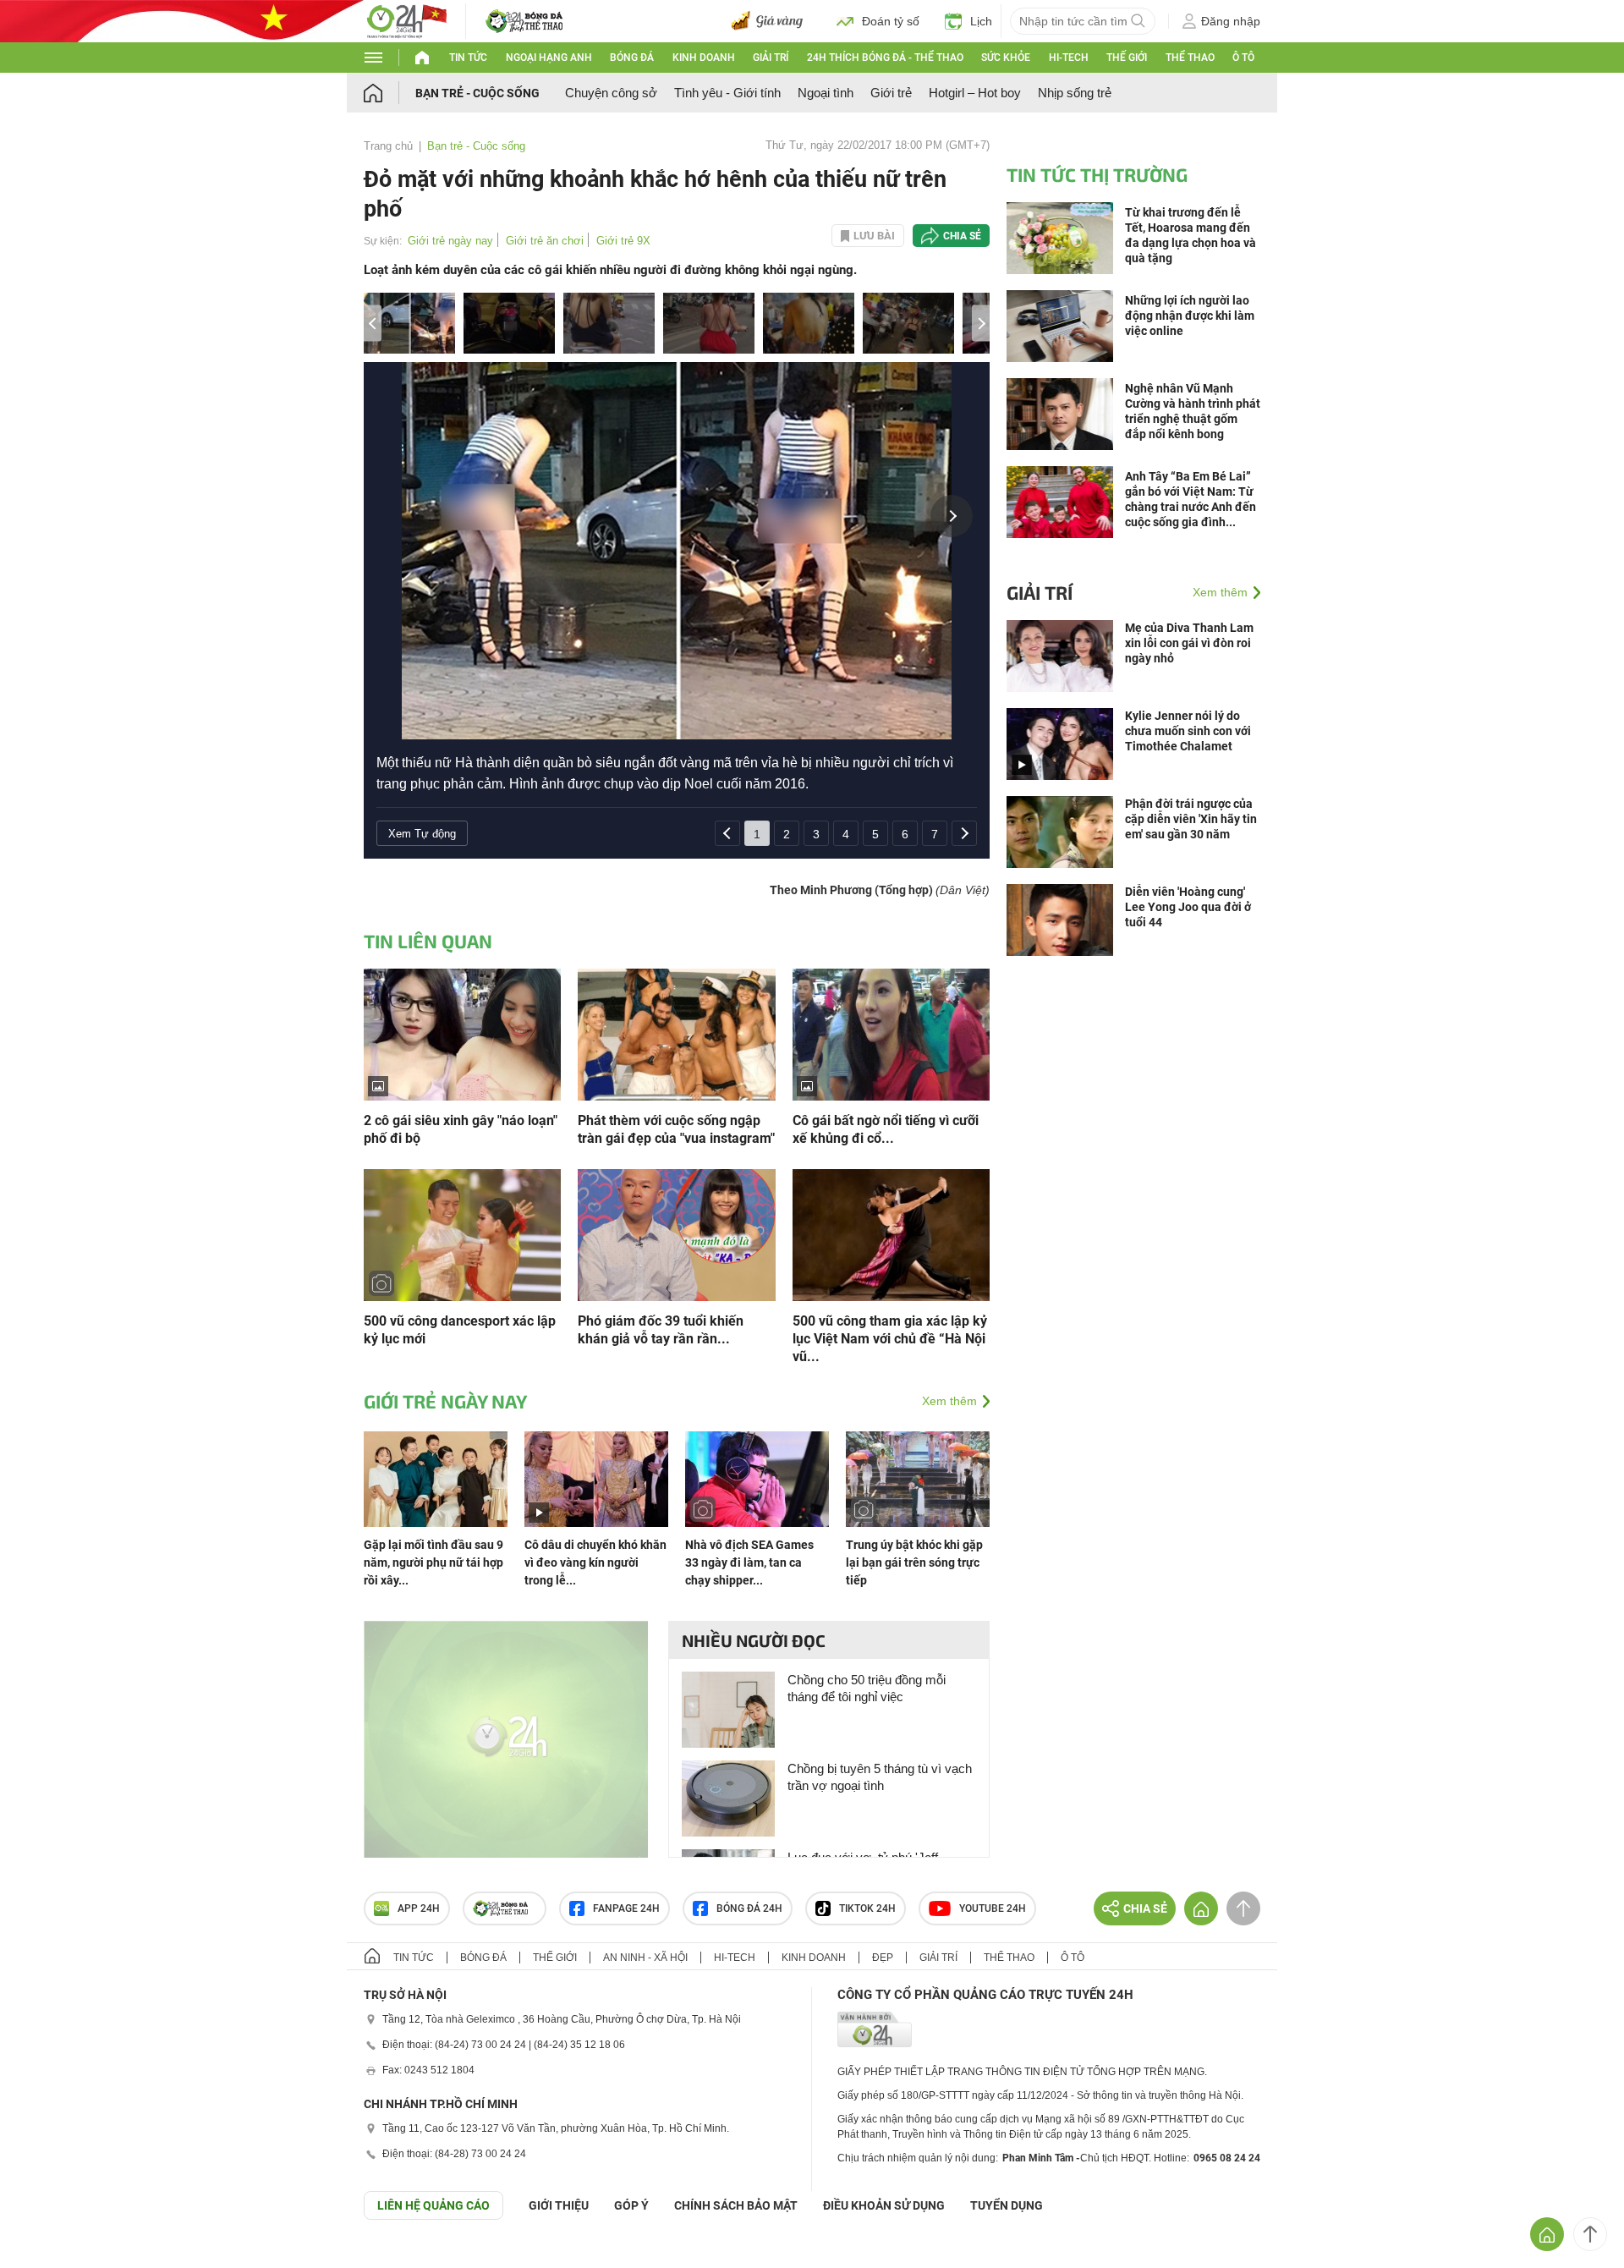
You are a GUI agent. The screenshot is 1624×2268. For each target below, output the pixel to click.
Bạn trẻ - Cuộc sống (477, 93)
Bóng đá (632, 58)
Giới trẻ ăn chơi (545, 241)
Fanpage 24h (626, 1908)
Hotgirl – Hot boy (975, 93)
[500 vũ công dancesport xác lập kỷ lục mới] (462, 1234)
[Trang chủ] (390, 93)
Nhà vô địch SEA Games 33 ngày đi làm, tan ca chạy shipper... (749, 1562)
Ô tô (1243, 58)
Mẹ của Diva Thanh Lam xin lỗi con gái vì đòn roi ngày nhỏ (1189, 643)
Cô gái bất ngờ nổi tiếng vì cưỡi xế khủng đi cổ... (886, 1129)
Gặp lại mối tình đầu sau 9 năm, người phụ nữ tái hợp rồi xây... (433, 1562)
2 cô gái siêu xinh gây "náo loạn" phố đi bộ (461, 1129)
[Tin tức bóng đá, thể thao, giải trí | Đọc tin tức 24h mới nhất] (406, 20)
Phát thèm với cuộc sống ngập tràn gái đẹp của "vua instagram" (676, 1129)
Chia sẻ (962, 236)
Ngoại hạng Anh (549, 58)
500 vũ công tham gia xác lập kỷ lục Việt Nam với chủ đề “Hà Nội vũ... (890, 1339)
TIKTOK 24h (867, 1908)
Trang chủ (388, 146)
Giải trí (771, 58)
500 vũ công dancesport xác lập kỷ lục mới (460, 1330)
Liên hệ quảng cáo (433, 2205)
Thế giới (1127, 58)
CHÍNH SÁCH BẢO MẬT (736, 2205)
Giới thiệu (559, 2205)
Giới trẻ (891, 93)
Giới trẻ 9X (623, 241)
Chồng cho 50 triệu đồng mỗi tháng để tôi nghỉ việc (867, 1688)
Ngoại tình (826, 93)
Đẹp (883, 1958)
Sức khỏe (1006, 58)
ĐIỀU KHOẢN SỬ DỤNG (884, 2205)
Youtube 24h (993, 1908)
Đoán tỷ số (891, 21)
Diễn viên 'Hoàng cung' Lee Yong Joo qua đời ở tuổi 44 (1188, 907)
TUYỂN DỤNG (1007, 2205)
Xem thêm (949, 1401)
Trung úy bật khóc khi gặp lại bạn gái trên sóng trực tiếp (914, 1562)
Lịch (981, 21)
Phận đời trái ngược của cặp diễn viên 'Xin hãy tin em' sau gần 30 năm (1191, 819)
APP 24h (419, 1908)
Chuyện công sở (611, 93)
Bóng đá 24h (749, 1908)
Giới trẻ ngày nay (450, 241)
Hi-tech (1069, 58)
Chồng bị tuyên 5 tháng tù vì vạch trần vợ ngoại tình (880, 1777)
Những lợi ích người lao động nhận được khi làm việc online (1190, 316)
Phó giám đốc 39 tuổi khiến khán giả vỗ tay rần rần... (661, 1330)
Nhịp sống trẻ (1075, 93)
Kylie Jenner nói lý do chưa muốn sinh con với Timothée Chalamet (1188, 731)
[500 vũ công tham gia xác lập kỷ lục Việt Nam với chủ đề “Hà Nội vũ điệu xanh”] (891, 1234)
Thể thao (1190, 58)
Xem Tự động (422, 834)
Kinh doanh (704, 58)
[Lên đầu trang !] (1590, 2234)
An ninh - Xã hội (645, 1958)
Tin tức (468, 58)
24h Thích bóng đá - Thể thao (885, 58)
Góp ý (631, 2205)
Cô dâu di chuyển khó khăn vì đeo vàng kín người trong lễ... (595, 1562)
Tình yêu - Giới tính (727, 93)
